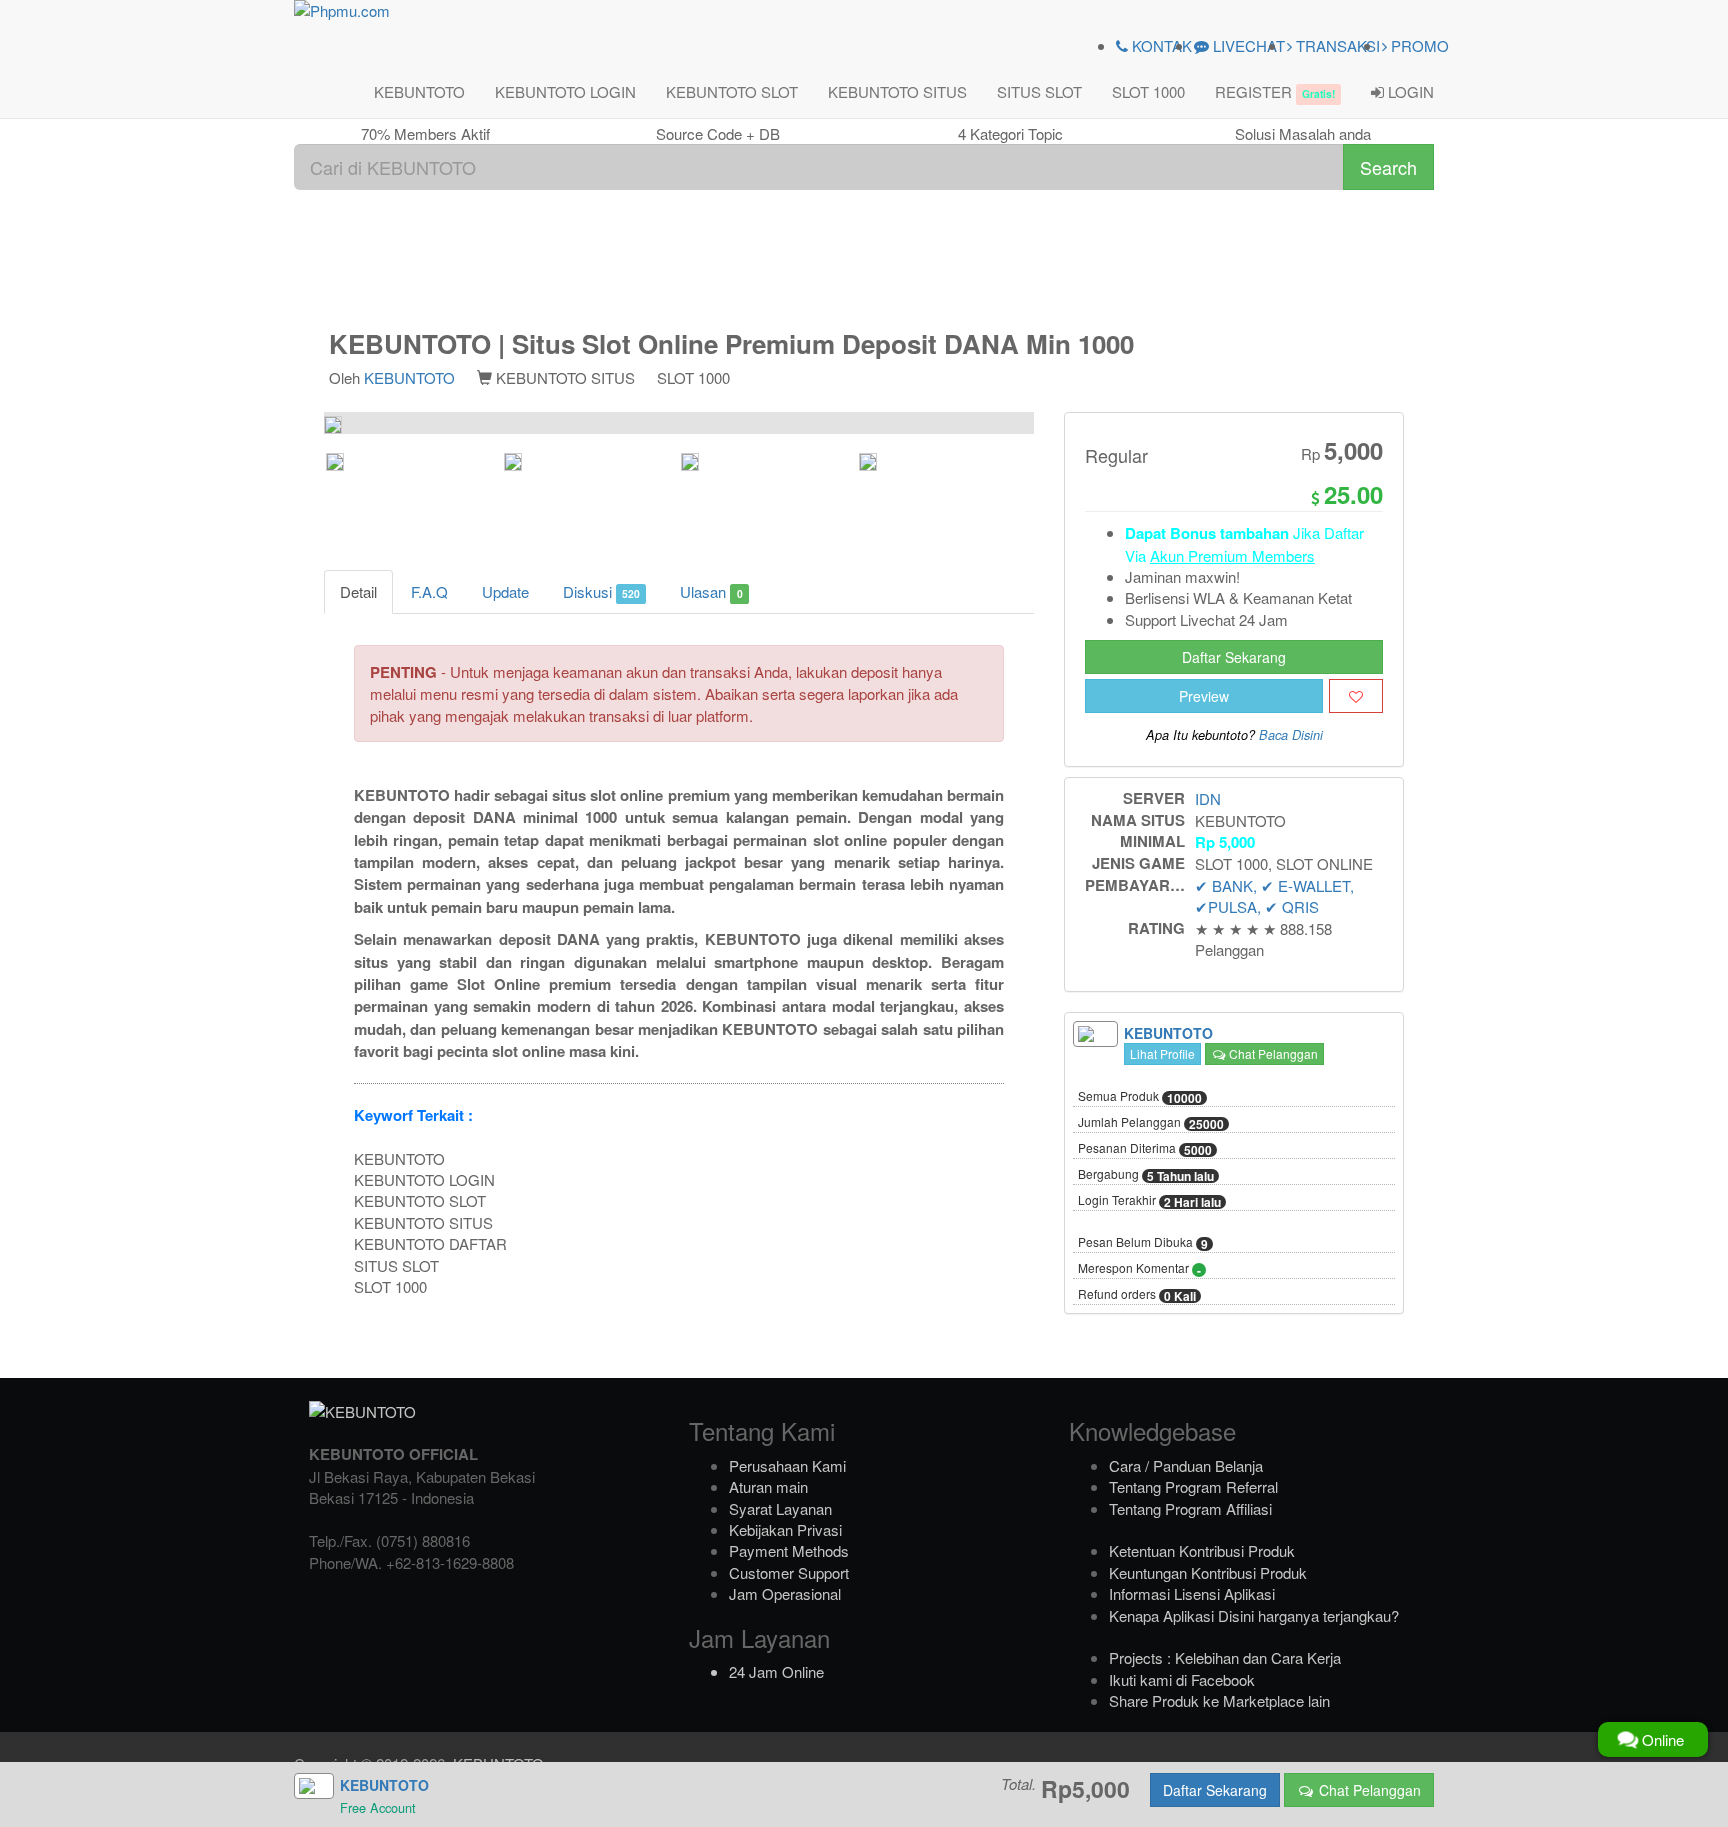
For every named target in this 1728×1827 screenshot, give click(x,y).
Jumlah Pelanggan (1151, 1123)
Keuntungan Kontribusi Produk (1208, 1572)
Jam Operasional (785, 1593)
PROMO (1418, 45)
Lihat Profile (1162, 1053)
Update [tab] (505, 591)
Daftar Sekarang (1234, 657)
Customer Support (789, 1572)
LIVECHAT (1247, 45)
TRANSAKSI (1336, 45)
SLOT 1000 (1148, 91)
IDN (1208, 798)
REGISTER (1275, 91)
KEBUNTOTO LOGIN (565, 91)
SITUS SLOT (1039, 91)
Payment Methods (789, 1550)
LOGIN (1409, 91)
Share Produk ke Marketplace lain (1219, 1700)
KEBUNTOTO (419, 91)
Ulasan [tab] (711, 591)
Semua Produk (1140, 1097)
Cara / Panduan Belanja (1186, 1465)
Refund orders (1137, 1295)
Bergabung (1146, 1175)
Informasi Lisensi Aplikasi (1192, 1593)
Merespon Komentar (1139, 1269)
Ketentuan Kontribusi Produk (1202, 1550)
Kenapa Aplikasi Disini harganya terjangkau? (1254, 1615)
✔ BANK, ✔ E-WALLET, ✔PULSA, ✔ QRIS (1274, 896)
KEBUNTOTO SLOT (732, 91)
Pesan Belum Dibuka (1143, 1243)
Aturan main (768, 1486)
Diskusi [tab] (601, 591)
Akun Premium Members (1232, 555)
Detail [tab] (358, 591)
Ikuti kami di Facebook (1182, 1679)
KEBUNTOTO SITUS (897, 91)
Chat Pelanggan (1272, 1053)
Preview (1204, 696)
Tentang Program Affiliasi (1190, 1508)
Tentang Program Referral (1193, 1486)
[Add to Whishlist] (1356, 696)
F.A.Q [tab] (429, 591)
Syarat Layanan (780, 1508)
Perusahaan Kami (787, 1465)
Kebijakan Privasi (785, 1529)
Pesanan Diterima (1145, 1149)
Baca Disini (1291, 735)
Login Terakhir (1149, 1201)
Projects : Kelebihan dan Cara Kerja (1225, 1657)
